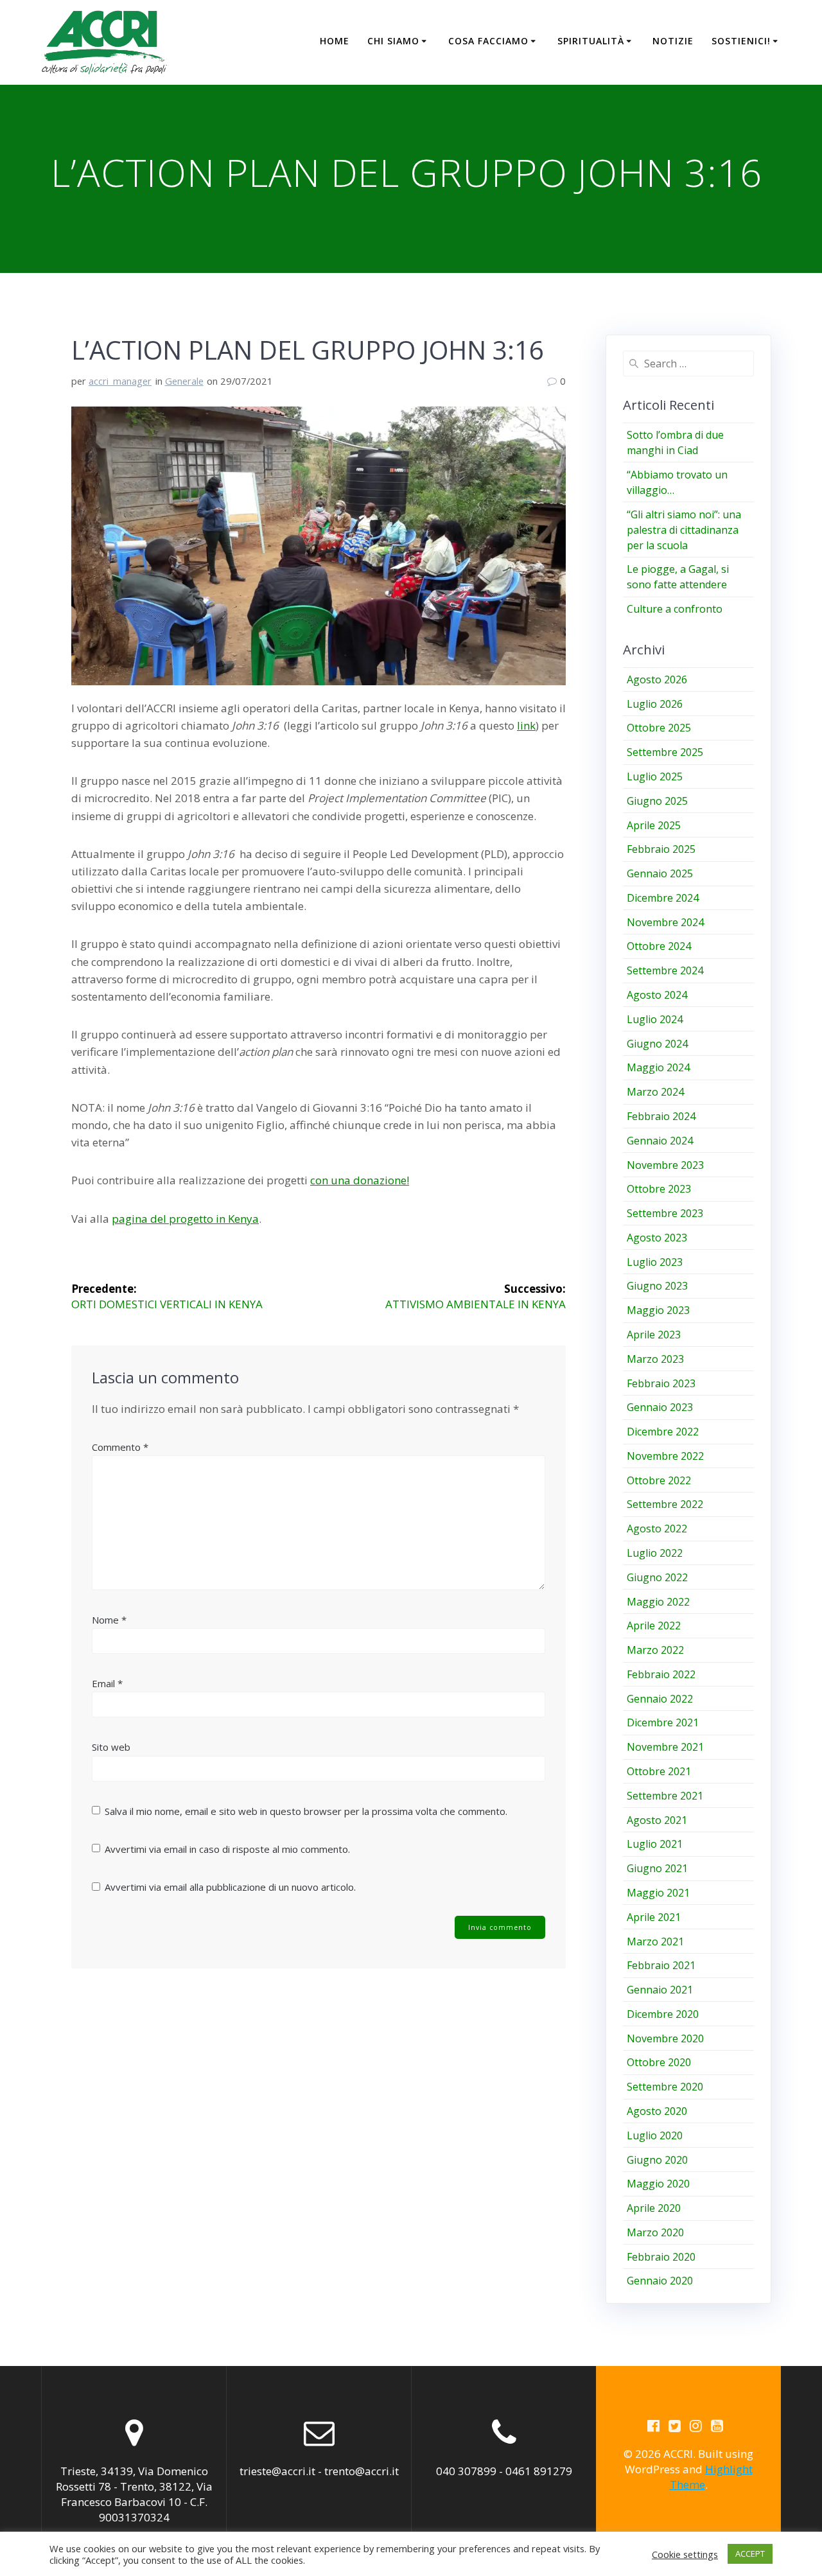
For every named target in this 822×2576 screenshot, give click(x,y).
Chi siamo (393, 41)
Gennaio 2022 (660, 1699)
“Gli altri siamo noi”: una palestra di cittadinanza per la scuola (684, 530)
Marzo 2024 (655, 1092)
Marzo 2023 (655, 1359)
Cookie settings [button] (685, 2554)
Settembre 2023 (665, 1213)
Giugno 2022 (657, 1577)
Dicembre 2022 (663, 1432)
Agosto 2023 (657, 1238)
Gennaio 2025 (660, 873)
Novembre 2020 (665, 2038)
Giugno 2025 (657, 801)
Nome (109, 1620)
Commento (120, 1447)
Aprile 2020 (654, 2208)
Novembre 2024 (665, 922)
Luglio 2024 (655, 1019)
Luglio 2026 (655, 704)
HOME (335, 41)
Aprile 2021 (654, 1917)
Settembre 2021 (665, 1796)
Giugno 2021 (657, 1868)
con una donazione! (360, 1180)
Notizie (673, 41)
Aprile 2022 (654, 1625)
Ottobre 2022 (659, 1480)
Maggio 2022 (658, 1602)
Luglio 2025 (655, 776)
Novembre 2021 (665, 1747)
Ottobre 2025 (659, 728)
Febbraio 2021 (661, 1965)
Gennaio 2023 (660, 1407)
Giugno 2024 (657, 1044)
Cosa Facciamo (488, 41)
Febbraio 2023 (661, 1383)
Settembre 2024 (665, 970)
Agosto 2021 (657, 1820)
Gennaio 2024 (660, 1141)
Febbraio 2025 (661, 849)
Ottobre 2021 (659, 1771)
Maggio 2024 (658, 1067)
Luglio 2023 (655, 1262)
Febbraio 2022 (661, 1674)
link (526, 725)
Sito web (111, 1747)
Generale (184, 381)
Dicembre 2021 (663, 1722)
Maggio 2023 (658, 1310)
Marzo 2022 (655, 1650)
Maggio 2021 (658, 1893)
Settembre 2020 (665, 2087)
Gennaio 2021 (660, 1990)
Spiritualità (591, 41)
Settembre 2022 (665, 1504)
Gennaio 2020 (660, 2281)
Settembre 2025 (665, 752)
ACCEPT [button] (750, 2554)
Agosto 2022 (657, 1529)
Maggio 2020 (658, 2184)
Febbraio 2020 (661, 2257)
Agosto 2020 (657, 2111)
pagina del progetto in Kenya (185, 1219)
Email (107, 1683)
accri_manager (120, 381)
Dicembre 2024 (663, 898)
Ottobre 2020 (659, 2062)
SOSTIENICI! (741, 41)
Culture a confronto (675, 609)
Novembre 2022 (665, 1456)
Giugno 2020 (657, 2160)
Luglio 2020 (655, 2135)
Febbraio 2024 (661, 1116)
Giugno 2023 (657, 1286)
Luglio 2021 (655, 1844)
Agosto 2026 (657, 679)
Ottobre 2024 (659, 946)
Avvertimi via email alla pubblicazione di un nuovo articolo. (230, 1887)
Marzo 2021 (655, 1941)
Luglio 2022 (655, 1553)
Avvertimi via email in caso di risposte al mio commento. (227, 1849)
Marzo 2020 (655, 2232)
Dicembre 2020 (663, 2014)
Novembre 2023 (665, 1165)
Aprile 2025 (654, 825)
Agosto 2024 (657, 995)
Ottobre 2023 (659, 1189)
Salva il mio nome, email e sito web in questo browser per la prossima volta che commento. (306, 1811)
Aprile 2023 (654, 1335)
